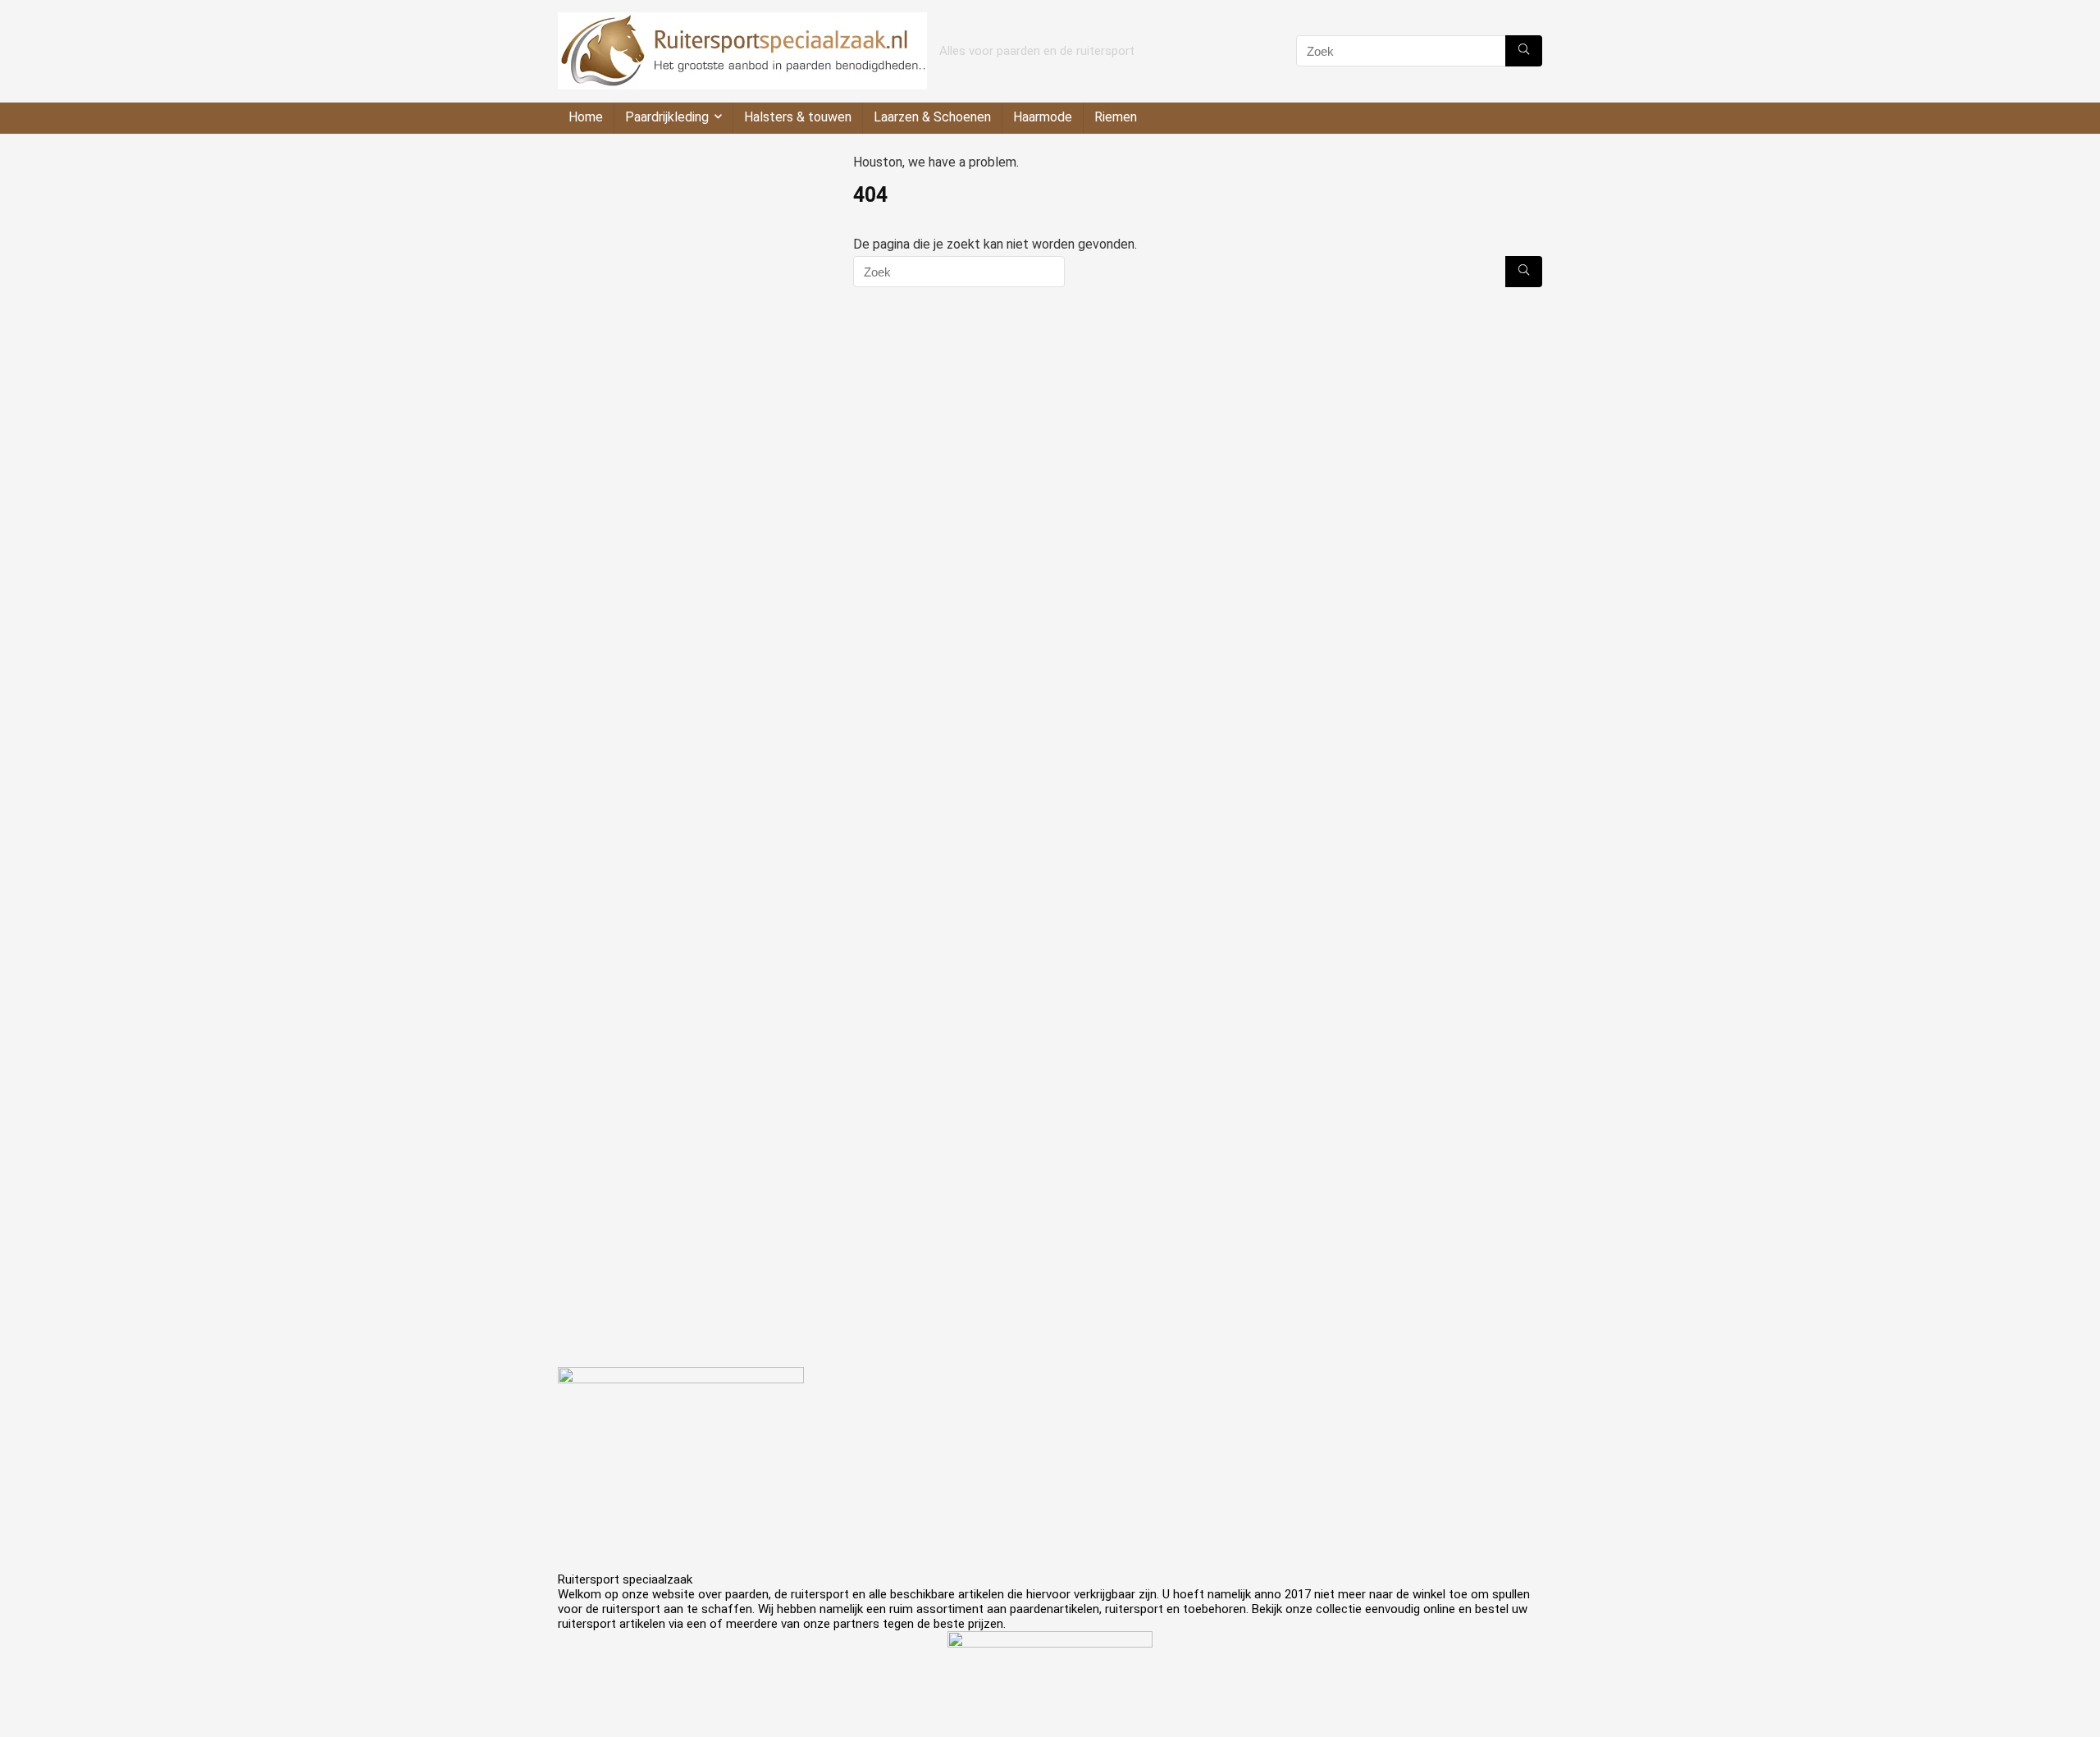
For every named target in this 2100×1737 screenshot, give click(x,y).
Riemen (1116, 117)
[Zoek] (1524, 51)
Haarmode (1043, 117)
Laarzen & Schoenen (932, 117)
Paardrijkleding (667, 117)
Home (586, 117)
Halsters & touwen (798, 117)
